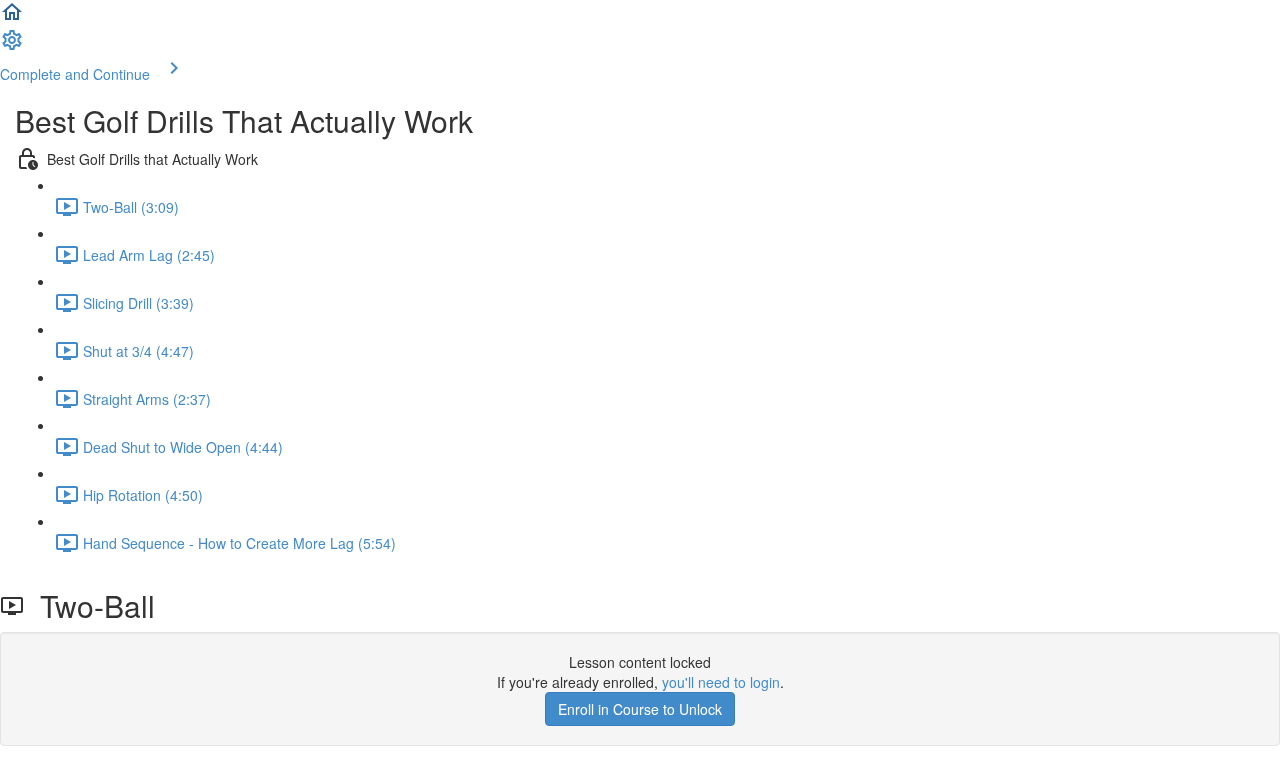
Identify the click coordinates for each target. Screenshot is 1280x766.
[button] (12, 18)
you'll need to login (721, 682)
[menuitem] (12, 46)
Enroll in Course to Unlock (640, 709)
